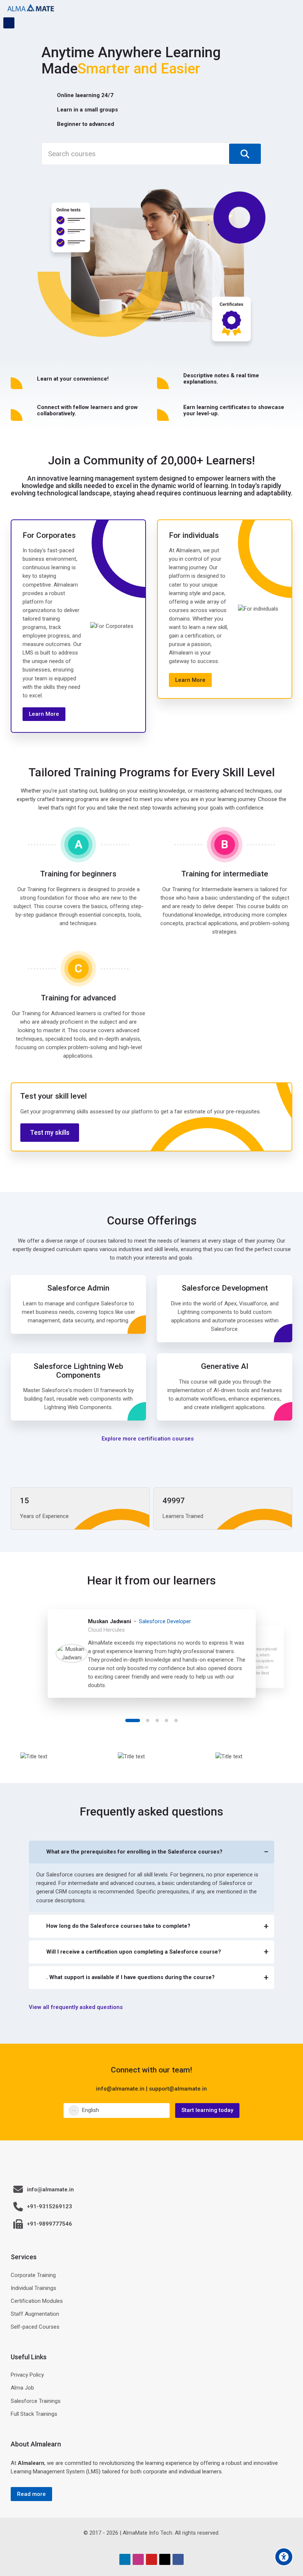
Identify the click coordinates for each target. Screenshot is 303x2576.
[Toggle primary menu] (292, 8)
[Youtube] (151, 2559)
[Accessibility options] (284, 2557)
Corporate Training (33, 2275)
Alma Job (22, 2388)
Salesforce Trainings (36, 2401)
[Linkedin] (125, 2559)
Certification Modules (37, 2301)
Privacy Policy (27, 2375)
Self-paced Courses (35, 2327)
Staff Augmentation (35, 2314)
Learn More (44, 714)
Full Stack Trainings (34, 2414)
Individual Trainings (33, 2288)
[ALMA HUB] (31, 8)
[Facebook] (178, 2559)
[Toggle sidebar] (9, 23)
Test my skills (50, 1133)
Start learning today (207, 2110)
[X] (165, 2559)
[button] (133, 1720)
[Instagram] (138, 2559)
